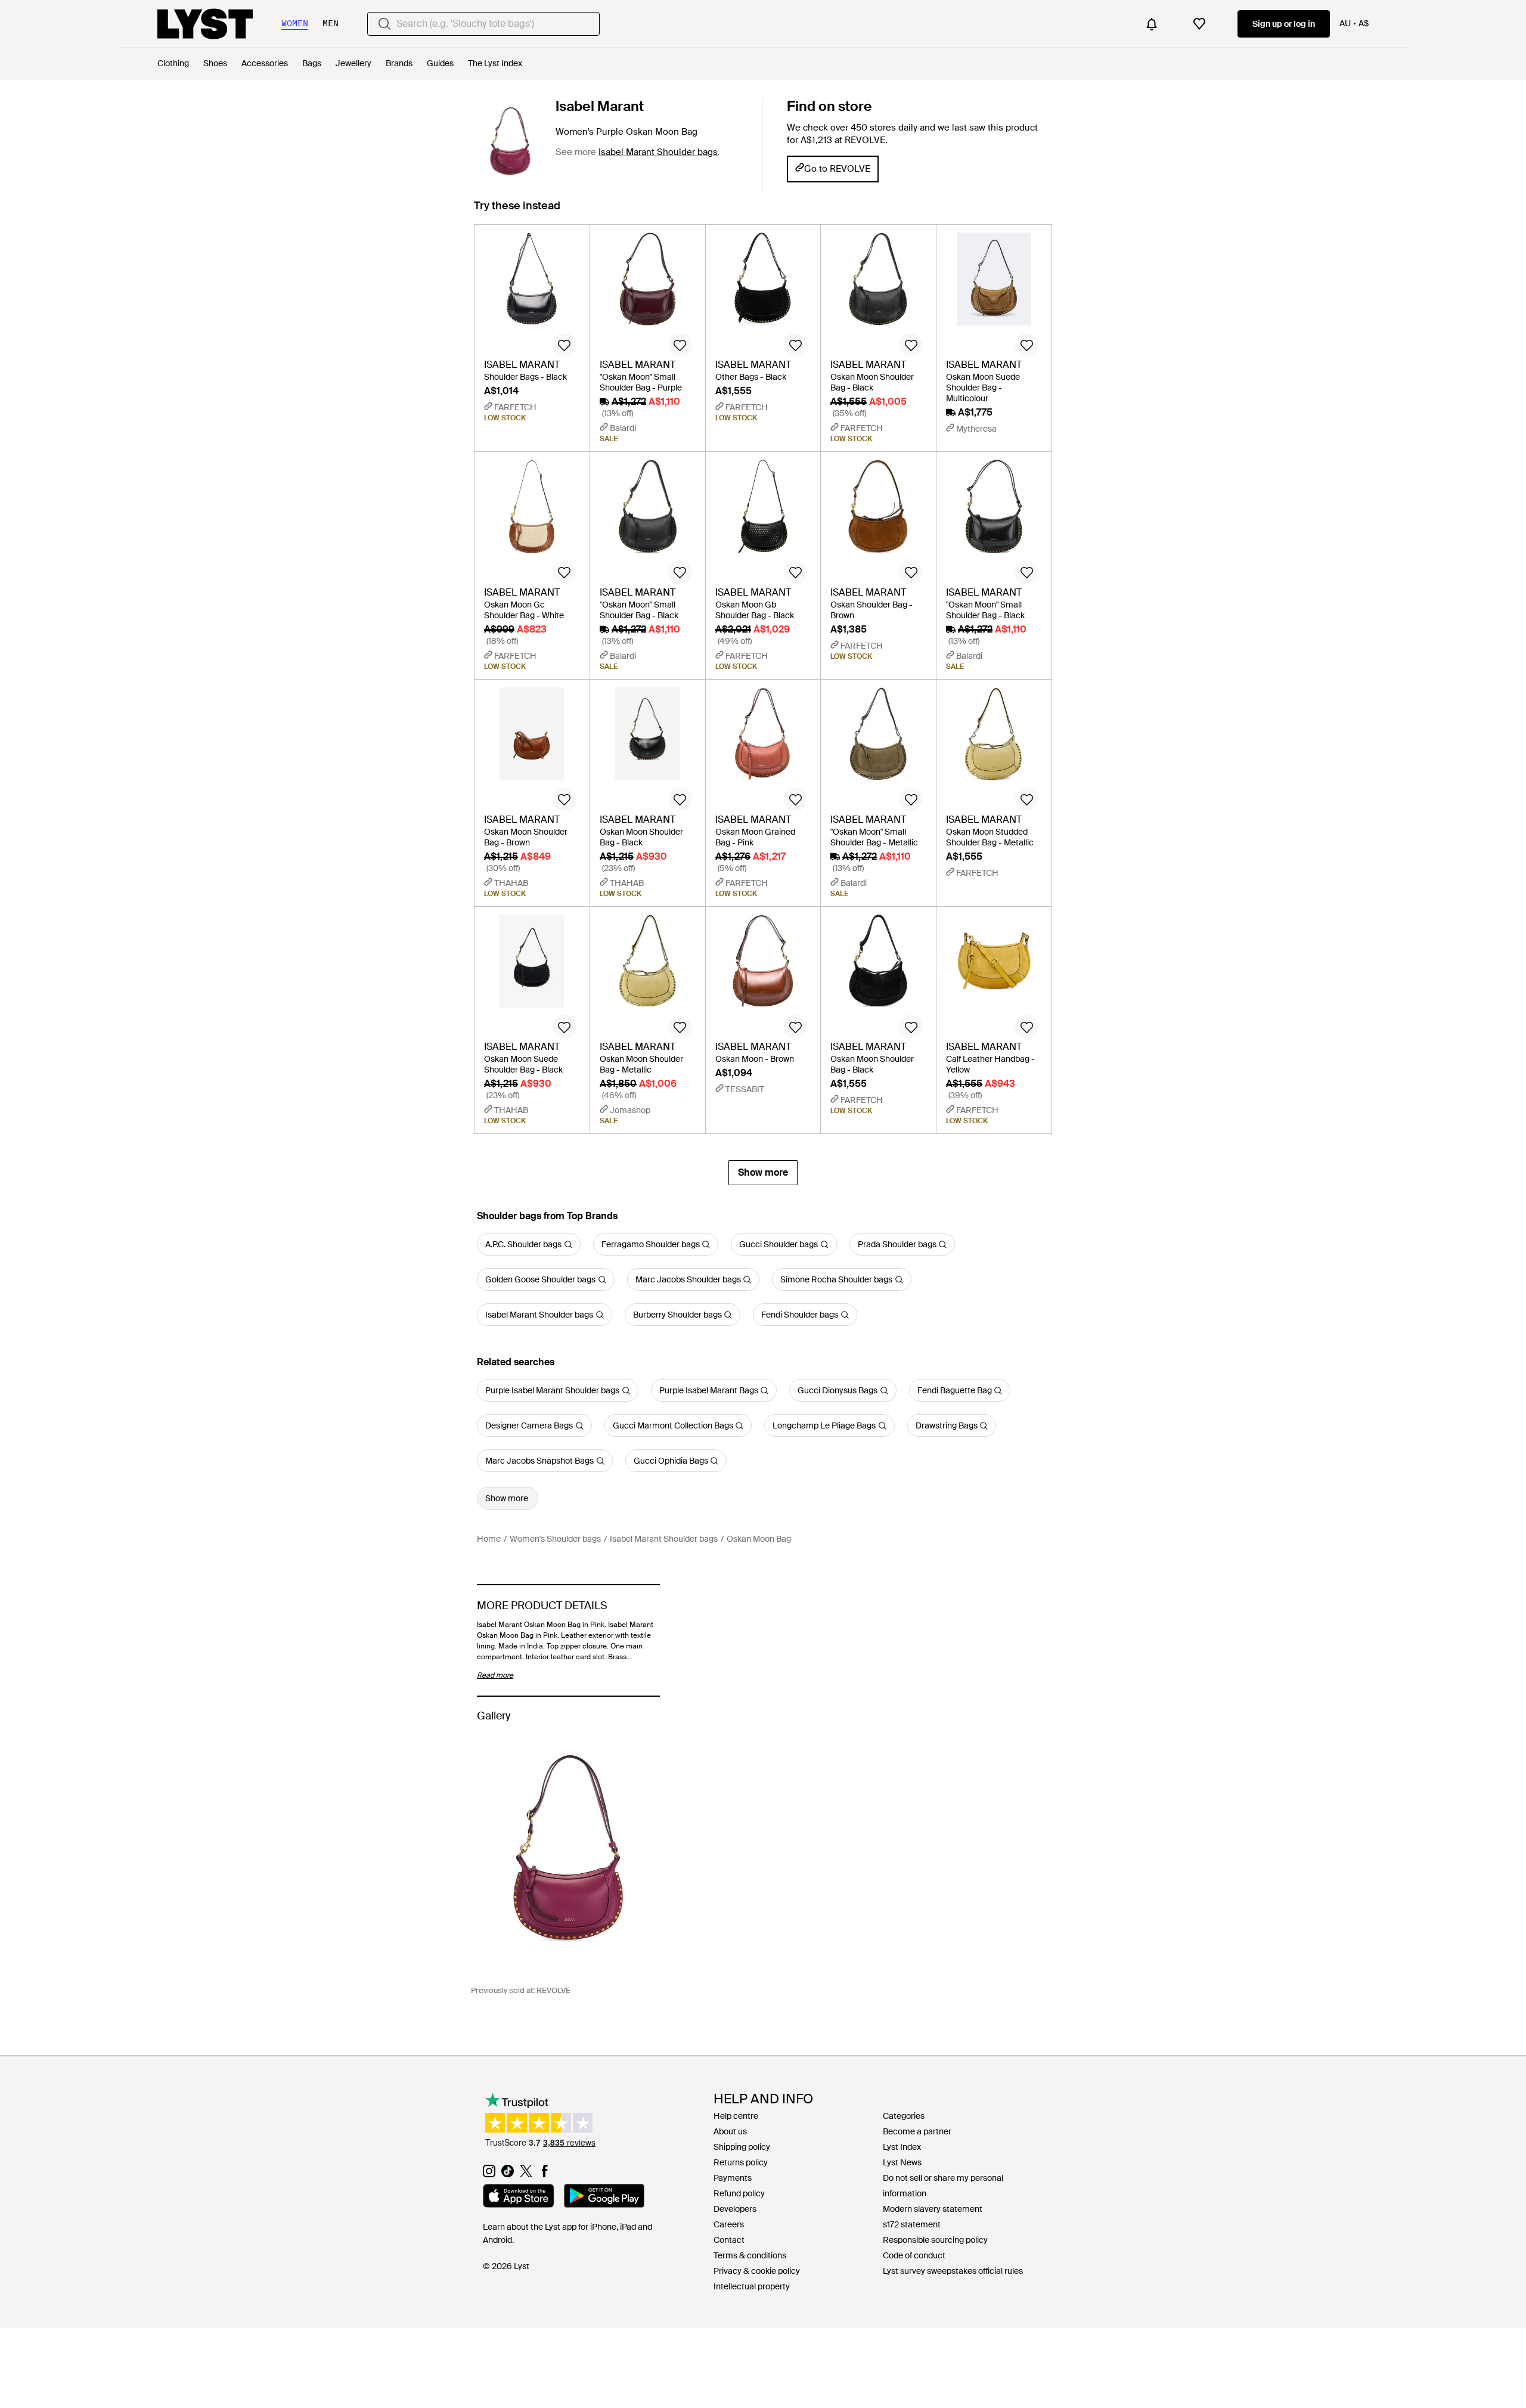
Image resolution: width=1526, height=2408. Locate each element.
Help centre (736, 2116)
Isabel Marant (600, 106)
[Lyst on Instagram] (489, 2174)
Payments (733, 2178)
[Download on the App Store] (519, 2198)
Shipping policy (742, 2147)
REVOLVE (553, 1990)
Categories (904, 2116)
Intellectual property (752, 2286)
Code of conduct (914, 2255)
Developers (735, 2209)
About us (730, 2131)
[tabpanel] (763, 705)
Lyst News (902, 2162)
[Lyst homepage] (205, 24)
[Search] (384, 24)
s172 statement (912, 2224)
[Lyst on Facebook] (545, 2174)
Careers (729, 2224)
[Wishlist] (1199, 24)
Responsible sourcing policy (935, 2240)
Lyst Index (902, 2147)
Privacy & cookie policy (757, 2271)
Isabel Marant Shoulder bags (658, 152)
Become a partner (917, 2131)
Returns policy (741, 2162)
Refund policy (739, 2193)
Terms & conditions (750, 2255)
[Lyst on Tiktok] (508, 2174)
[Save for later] (565, 345)
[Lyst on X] (526, 2174)
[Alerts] (1152, 24)
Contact (729, 2240)
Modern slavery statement (933, 2209)
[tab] (517, 211)
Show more (763, 1172)
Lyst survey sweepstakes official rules (953, 2271)
